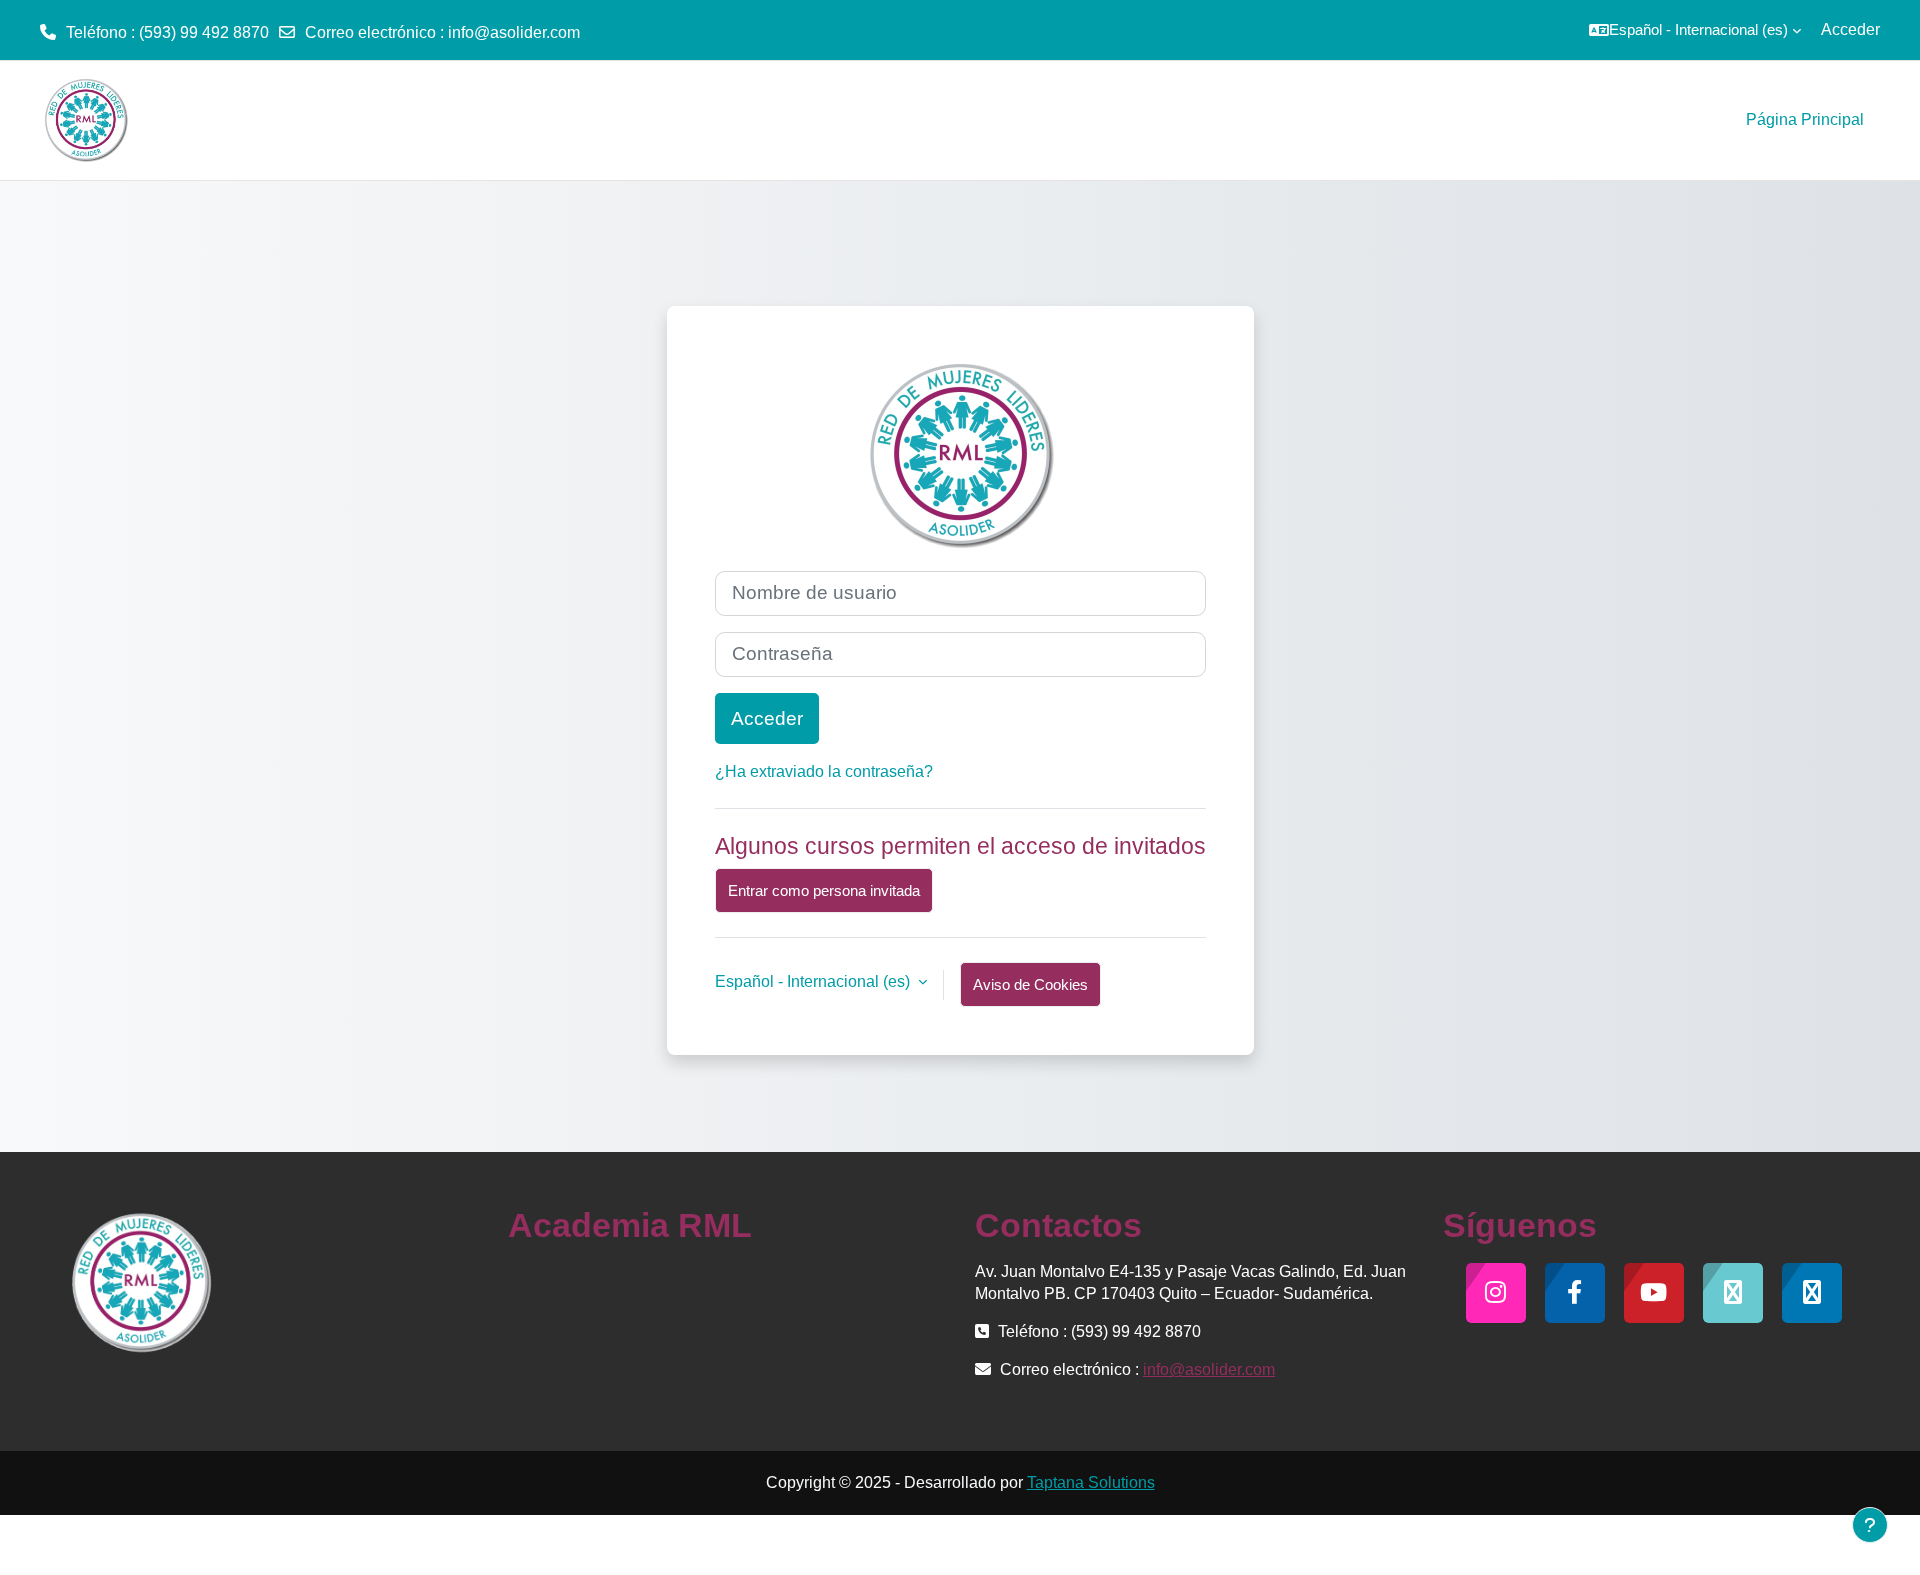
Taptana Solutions (1091, 1482)
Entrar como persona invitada (824, 890)
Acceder (1850, 29)
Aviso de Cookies (1030, 984)
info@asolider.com (514, 32)
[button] (1695, 30)
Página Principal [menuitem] (1805, 119)
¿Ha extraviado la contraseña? (824, 771)
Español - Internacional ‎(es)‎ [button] (814, 981)
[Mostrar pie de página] (1870, 1525)
